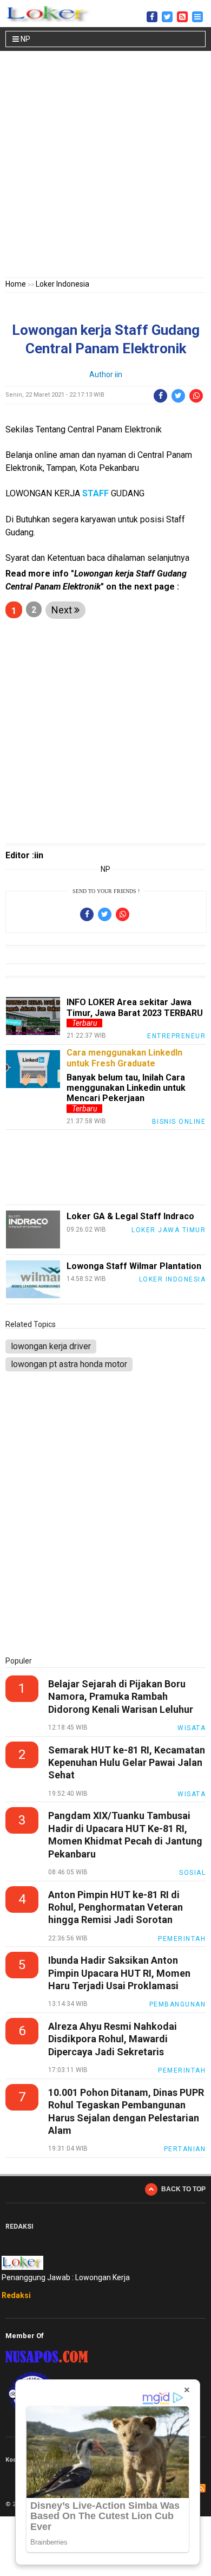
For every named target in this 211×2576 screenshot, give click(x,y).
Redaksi (16, 2295)
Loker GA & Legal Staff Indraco (130, 1216)
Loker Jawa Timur (169, 1230)
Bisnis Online (179, 1122)
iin (118, 374)
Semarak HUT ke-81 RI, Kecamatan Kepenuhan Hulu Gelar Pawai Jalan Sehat (127, 1763)
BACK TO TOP (183, 2189)
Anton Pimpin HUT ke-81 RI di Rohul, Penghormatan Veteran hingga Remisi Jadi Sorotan (116, 1907)
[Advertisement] (105, 166)
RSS (201, 2488)
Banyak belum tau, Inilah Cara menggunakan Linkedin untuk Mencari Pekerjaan (126, 1088)
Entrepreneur (176, 1036)
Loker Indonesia (62, 284)
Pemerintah (182, 1939)
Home (16, 284)
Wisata (192, 1728)
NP (25, 39)
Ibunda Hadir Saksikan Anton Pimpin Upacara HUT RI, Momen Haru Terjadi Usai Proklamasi (119, 1973)
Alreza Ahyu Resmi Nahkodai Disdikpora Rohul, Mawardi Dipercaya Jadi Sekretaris (113, 2039)
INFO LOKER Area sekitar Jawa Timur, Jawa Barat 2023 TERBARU (135, 1007)
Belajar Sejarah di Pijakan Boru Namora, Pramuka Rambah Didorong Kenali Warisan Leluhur (121, 1697)
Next (63, 610)
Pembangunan (178, 2004)
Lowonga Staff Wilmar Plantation (134, 1266)
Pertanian (185, 2149)
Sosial (192, 1873)
